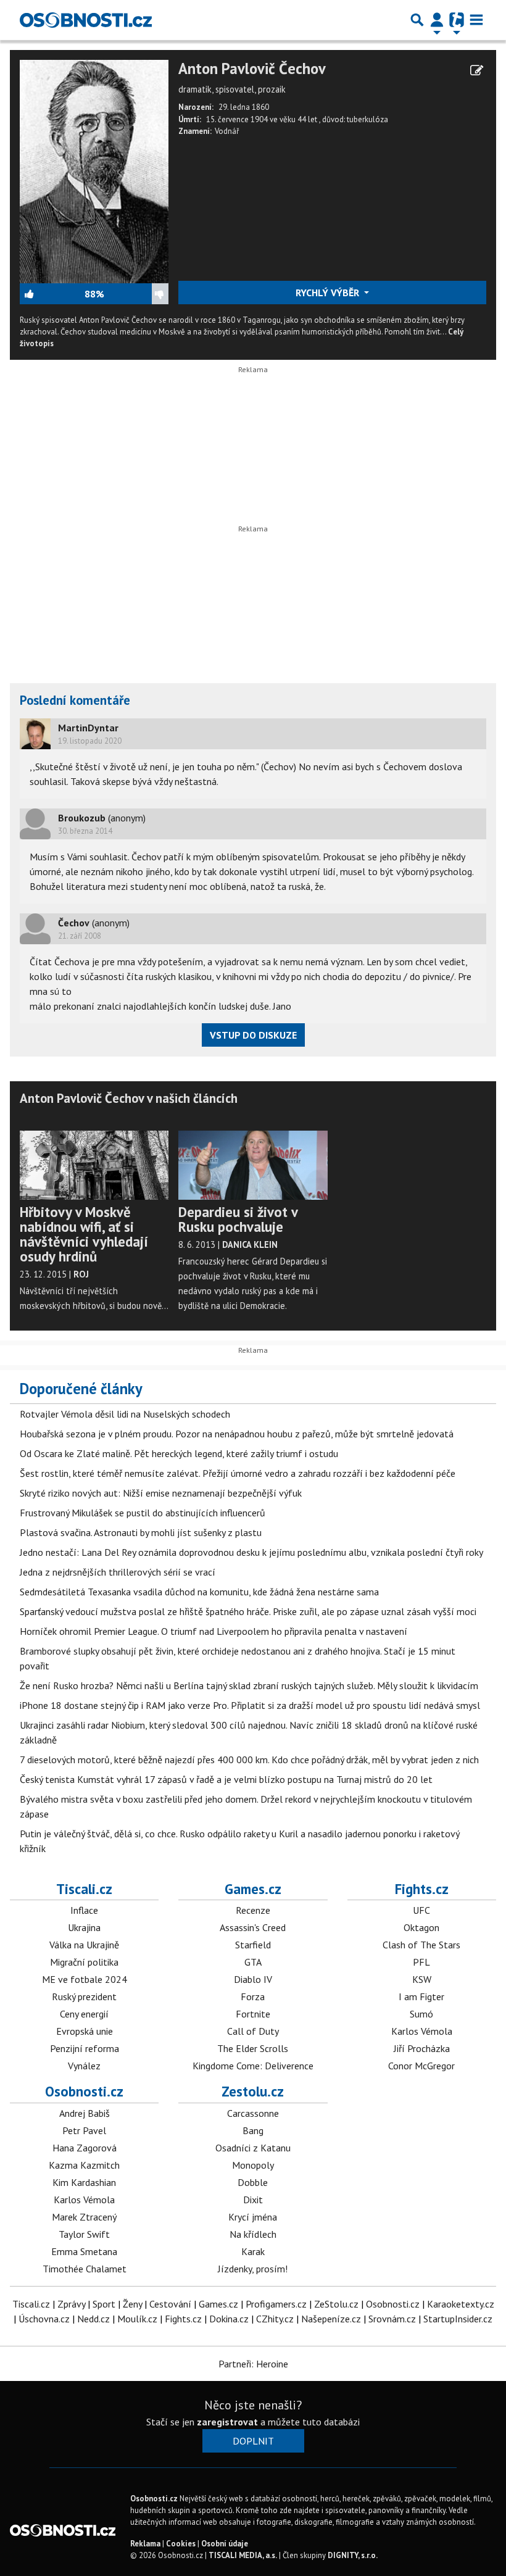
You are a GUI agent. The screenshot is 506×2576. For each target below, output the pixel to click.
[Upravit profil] (477, 70)
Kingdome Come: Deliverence (253, 2066)
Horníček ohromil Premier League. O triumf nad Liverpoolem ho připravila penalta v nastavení (214, 1631)
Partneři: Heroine (253, 2364)
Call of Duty (253, 2031)
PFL (421, 1962)
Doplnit (253, 2441)
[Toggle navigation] (476, 20)
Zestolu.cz (253, 2091)
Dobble (253, 2182)
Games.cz (253, 1889)
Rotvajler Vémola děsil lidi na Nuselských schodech (125, 1414)
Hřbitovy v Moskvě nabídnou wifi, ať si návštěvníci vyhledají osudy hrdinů (84, 1234)
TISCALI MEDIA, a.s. (243, 2555)
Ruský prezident (84, 1996)
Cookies (181, 2544)
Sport (104, 2304)
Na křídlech (253, 2234)
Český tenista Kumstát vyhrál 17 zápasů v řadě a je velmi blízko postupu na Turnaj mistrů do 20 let (226, 1779)
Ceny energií (84, 2014)
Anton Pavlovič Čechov (252, 69)
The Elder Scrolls (253, 2048)
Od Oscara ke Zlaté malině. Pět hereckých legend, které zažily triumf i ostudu (179, 1453)
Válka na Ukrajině (84, 1945)
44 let (308, 119)
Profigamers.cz (276, 2304)
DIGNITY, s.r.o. (353, 2555)
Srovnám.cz (392, 2319)
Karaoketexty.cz (461, 2304)
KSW (422, 1979)
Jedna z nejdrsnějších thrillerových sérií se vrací (118, 1572)
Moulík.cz (137, 2319)
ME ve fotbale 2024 (85, 1979)
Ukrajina (84, 1927)
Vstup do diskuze (253, 1035)
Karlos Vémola (422, 2031)
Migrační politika (84, 1962)
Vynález (84, 2066)
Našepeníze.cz (331, 2319)
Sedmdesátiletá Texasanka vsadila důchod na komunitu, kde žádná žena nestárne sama (199, 1592)
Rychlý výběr (329, 293)
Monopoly (253, 2165)
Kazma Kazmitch (84, 2165)
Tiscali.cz (84, 1889)
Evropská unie (85, 2031)
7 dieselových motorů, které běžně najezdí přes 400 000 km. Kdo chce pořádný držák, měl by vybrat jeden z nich (249, 1760)
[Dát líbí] (52, 294)
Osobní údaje (225, 2544)
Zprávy (71, 2304)
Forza (253, 1996)
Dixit (253, 2200)
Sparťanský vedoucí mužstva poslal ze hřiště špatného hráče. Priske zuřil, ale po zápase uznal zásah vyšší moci (248, 1611)
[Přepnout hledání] (417, 20)
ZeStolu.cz (336, 2304)
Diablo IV (253, 1979)
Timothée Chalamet (85, 2269)
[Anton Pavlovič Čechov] (94, 170)
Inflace (84, 1910)
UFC (421, 1910)
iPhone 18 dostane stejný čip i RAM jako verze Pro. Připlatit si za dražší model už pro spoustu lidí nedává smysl (250, 1705)
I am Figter (421, 1996)
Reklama (145, 2544)
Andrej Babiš (85, 2113)
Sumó (421, 2014)
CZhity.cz (275, 2319)
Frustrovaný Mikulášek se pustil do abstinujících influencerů (143, 1513)
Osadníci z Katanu (253, 2148)
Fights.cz (422, 1889)
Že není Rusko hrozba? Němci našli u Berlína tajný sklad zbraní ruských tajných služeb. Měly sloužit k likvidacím (249, 1685)
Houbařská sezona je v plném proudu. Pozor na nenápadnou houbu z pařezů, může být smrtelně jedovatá (237, 1434)
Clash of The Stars (421, 1945)
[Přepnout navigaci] (437, 20)
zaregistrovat (227, 2422)
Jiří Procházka (422, 2048)
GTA (253, 1962)
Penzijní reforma (85, 2048)
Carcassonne (253, 2113)
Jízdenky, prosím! (253, 2269)
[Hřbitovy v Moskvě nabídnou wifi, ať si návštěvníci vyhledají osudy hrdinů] (94, 1158)
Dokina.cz (229, 2319)
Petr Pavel (84, 2130)
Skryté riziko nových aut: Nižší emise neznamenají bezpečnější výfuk (161, 1493)
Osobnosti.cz (84, 2091)
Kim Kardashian (84, 2182)
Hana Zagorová (85, 2148)
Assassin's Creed (253, 1927)
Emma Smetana (84, 2251)
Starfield (253, 1945)
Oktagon (421, 1927)
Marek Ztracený (84, 2217)
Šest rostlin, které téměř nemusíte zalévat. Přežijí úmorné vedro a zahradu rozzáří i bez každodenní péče (238, 1473)
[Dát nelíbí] (136, 294)
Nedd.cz (93, 2319)
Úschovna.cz (44, 2319)
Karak (253, 2251)
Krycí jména (253, 2217)
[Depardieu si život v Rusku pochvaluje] (253, 1158)
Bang (253, 2130)
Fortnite (253, 2014)
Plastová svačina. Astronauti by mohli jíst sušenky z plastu (141, 1532)
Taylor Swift (84, 2234)
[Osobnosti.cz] (86, 20)
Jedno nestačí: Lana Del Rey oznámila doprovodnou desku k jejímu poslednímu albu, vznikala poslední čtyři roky (251, 1552)
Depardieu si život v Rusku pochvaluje (238, 1219)
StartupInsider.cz (458, 2319)
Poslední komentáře (75, 700)
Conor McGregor (421, 2066)
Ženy (132, 2304)
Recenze (253, 1910)
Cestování (170, 2304)
